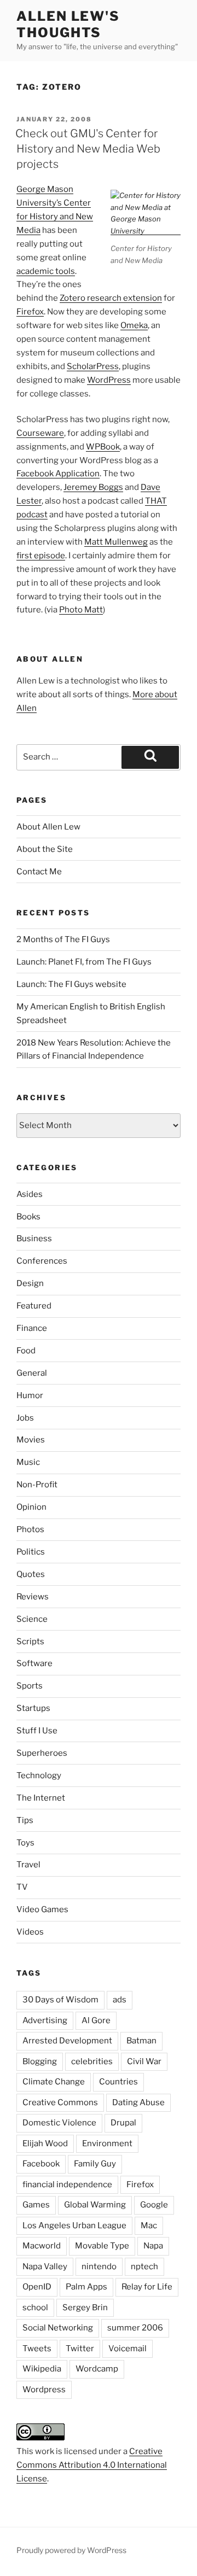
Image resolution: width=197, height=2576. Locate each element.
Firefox (30, 312)
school (35, 2308)
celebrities (92, 2061)
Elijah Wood (45, 2143)
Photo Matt (81, 610)
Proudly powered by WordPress (71, 2550)
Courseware (40, 433)
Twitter (80, 2349)
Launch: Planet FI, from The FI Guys (84, 962)
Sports (30, 1686)
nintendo (99, 2267)
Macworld (42, 2246)
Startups (33, 1708)
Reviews (33, 1597)
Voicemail (128, 2349)
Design (30, 1283)
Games (36, 2205)
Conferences (42, 1261)
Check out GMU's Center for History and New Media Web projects (88, 149)
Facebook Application (58, 474)
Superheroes (42, 1753)
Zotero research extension (111, 298)
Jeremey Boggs (93, 487)
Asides (30, 1194)
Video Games (42, 1909)
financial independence (67, 2184)
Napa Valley (45, 2267)
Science (32, 1619)
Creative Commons (60, 2102)
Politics (31, 1552)
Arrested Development (67, 2041)
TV (22, 1887)
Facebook (41, 2164)
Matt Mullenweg (116, 542)
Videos (30, 1932)
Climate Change (54, 2082)
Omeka (134, 325)
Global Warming (95, 2205)
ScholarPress (93, 366)
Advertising (45, 2020)
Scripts (30, 1642)
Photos (30, 1529)
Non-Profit (37, 1485)
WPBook (103, 447)
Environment (107, 2143)
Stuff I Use (37, 1731)
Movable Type (102, 2246)
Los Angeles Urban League (74, 2225)
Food (26, 1351)
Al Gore (96, 2020)
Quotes (31, 1574)
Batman (141, 2041)
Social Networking (58, 2328)
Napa (153, 2246)
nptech (144, 2267)
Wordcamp (97, 2369)
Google (154, 2205)
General (32, 1373)
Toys (25, 1843)
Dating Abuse (138, 2102)
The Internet (41, 1798)
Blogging (40, 2061)
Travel (28, 1865)
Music (28, 1462)
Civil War (144, 2061)
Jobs (25, 1418)
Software (34, 1663)
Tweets (37, 2349)
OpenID (37, 2287)
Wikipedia (42, 2369)
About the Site (45, 849)
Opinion (31, 1507)
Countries (118, 2082)
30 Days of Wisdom (60, 2000)
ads (120, 2000)
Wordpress (44, 2390)
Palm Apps (86, 2287)
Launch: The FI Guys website (71, 984)
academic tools (46, 271)
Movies (31, 1440)
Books (28, 1217)
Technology (39, 1775)
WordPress (109, 380)
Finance (32, 1328)
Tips (25, 1820)
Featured (34, 1306)
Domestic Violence (59, 2123)
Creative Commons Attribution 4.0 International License (92, 2465)
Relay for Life (147, 2287)
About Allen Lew (48, 827)
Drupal (123, 2123)
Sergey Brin (85, 2308)
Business (34, 1239)
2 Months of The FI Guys (63, 939)
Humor (30, 1395)
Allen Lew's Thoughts (68, 24)
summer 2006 (135, 2328)
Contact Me (39, 872)
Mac (149, 2225)
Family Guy (95, 2164)
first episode (41, 556)
